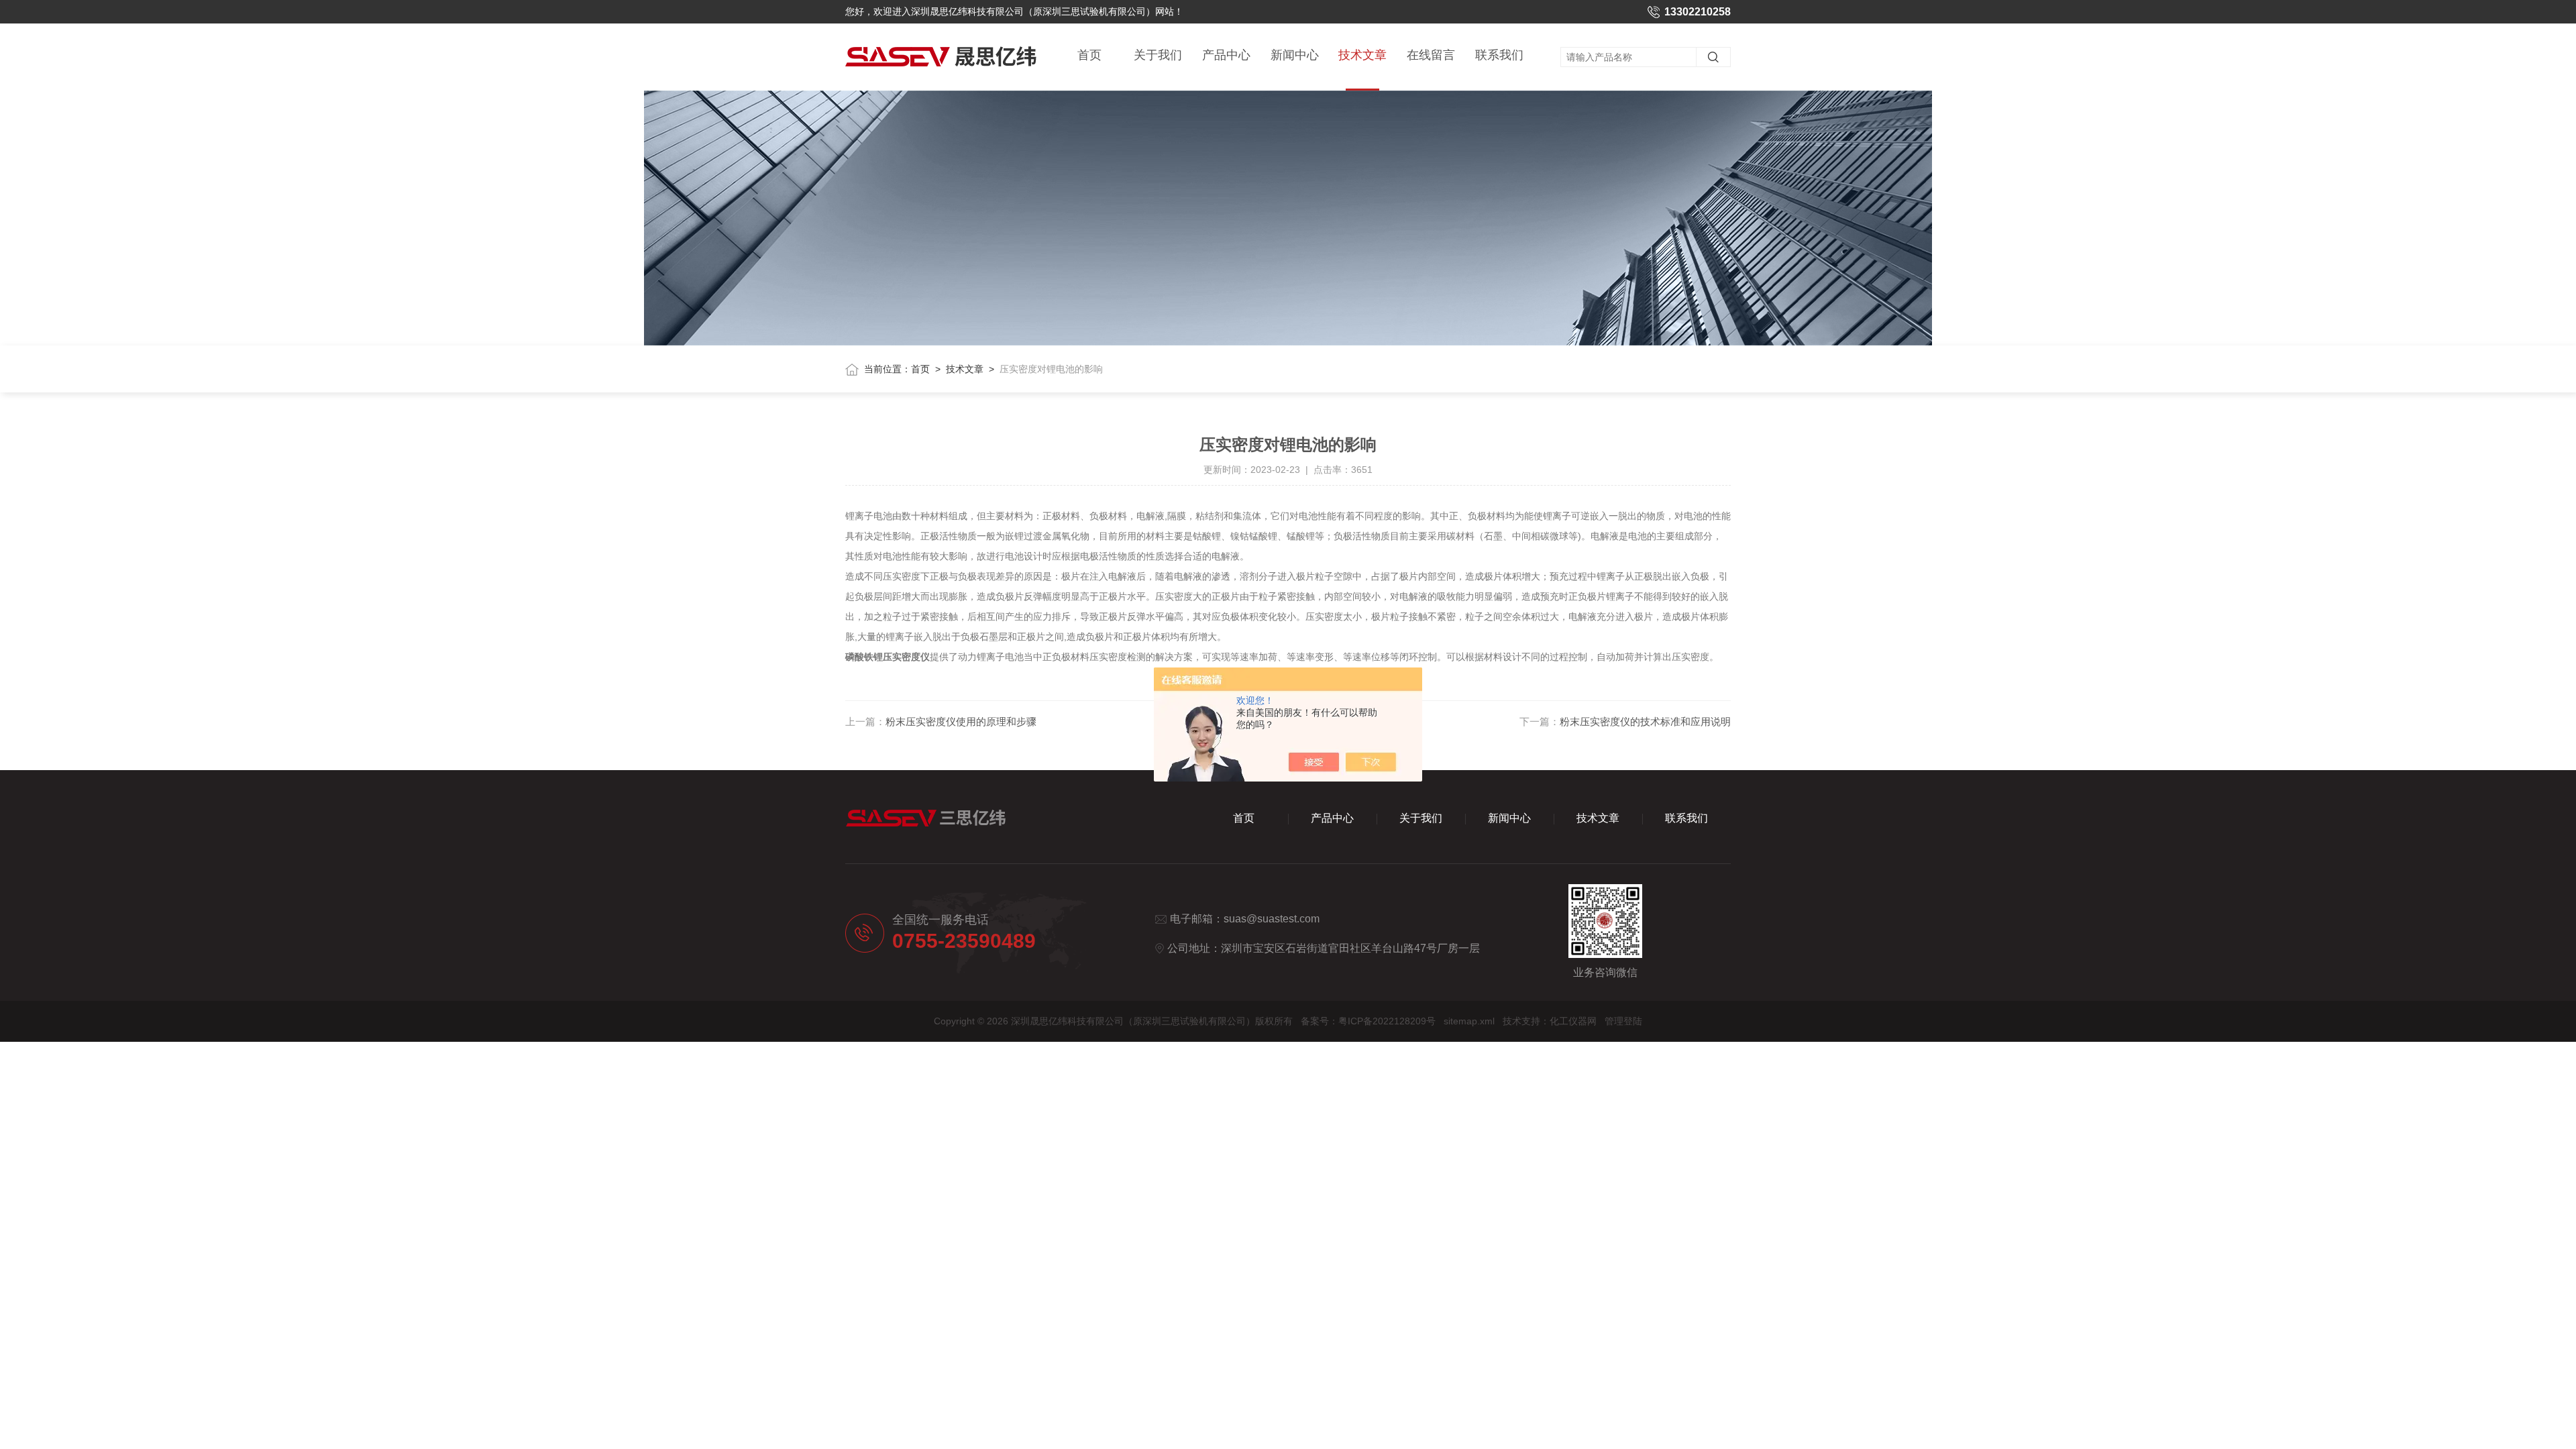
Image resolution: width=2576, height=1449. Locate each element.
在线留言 (1431, 55)
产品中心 (1226, 55)
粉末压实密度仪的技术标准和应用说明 (1645, 721)
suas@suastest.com (1272, 919)
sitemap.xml (1469, 1021)
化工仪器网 (1573, 1021)
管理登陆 (1623, 1021)
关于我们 (1158, 55)
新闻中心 (1295, 55)
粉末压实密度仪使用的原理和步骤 (961, 721)
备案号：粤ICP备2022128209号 (1368, 1021)
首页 (1089, 55)
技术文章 (1362, 55)
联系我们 (1499, 55)
